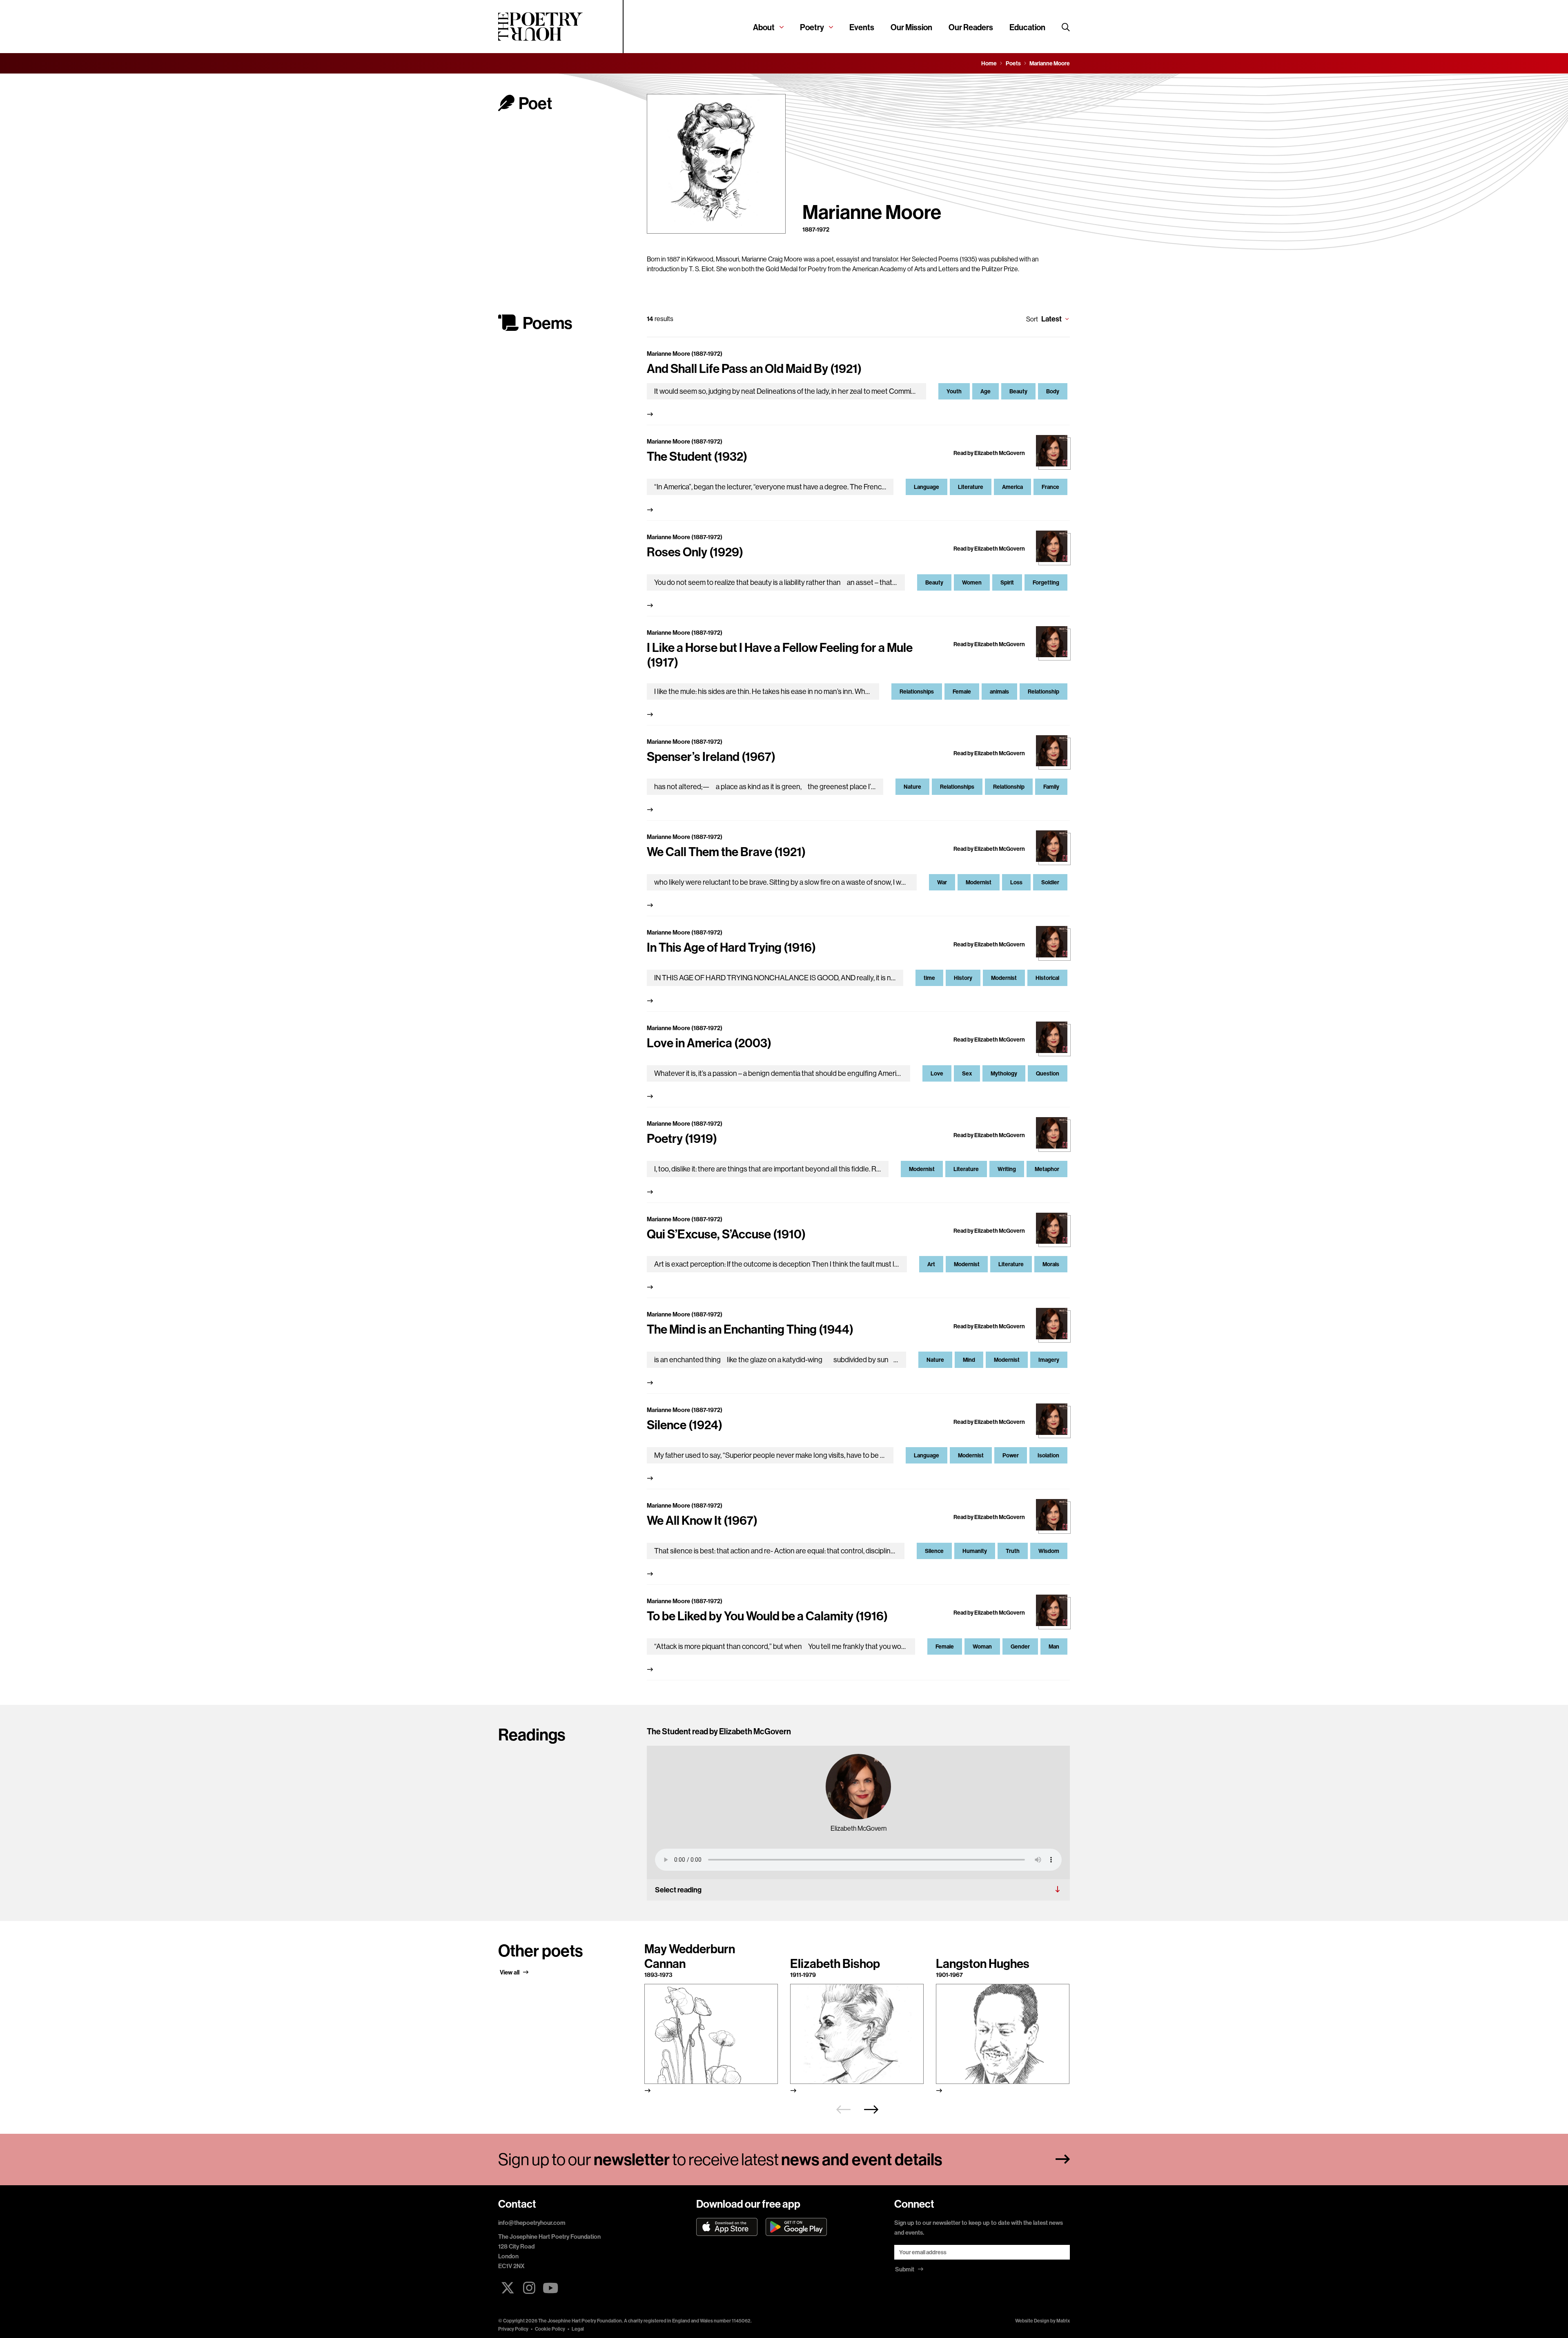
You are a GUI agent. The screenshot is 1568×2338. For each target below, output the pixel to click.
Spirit (1007, 582)
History (963, 978)
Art (931, 1264)
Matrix (1063, 2321)
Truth (1013, 1551)
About (764, 27)
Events (862, 27)
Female (962, 692)
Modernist (979, 882)
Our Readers (971, 27)
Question (1048, 1073)
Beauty (1018, 391)
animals (999, 692)
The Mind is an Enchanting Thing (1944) (750, 1329)
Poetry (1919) (682, 1138)
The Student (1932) (697, 456)
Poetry (812, 27)
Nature (912, 787)
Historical (1047, 978)
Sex (967, 1073)
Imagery (1049, 1360)
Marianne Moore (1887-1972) (685, 354)
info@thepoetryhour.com (532, 2223)
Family (1051, 787)
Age (986, 391)
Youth (954, 391)
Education (1027, 27)
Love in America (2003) (709, 1043)
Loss (1016, 882)
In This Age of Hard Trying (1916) (731, 947)
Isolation (1048, 1455)
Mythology (1004, 1073)
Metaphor (1047, 1169)
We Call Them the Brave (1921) (726, 852)
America (1012, 487)
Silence (934, 1551)
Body (1053, 391)
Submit (905, 2269)
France (1050, 487)
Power (1011, 1455)
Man (1054, 1646)
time (929, 978)
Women (972, 582)
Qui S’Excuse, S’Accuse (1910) (726, 1234)
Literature (971, 487)
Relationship (1043, 692)
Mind (969, 1360)
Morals (1051, 1264)
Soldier (1050, 882)
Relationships (917, 692)
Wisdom (1049, 1551)
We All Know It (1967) (702, 1520)
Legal (578, 2329)
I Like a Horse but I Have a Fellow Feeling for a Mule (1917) (780, 655)
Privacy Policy (513, 2329)
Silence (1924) (685, 1425)
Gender (1020, 1646)
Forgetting (1046, 582)
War (942, 882)
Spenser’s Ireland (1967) (711, 756)
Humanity (975, 1551)
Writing (1007, 1169)
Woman (982, 1646)
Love (937, 1073)
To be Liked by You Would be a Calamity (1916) (767, 1616)
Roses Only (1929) (695, 552)
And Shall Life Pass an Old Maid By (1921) (754, 368)
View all (510, 1972)
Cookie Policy (550, 2329)
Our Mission (911, 27)
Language (927, 487)
